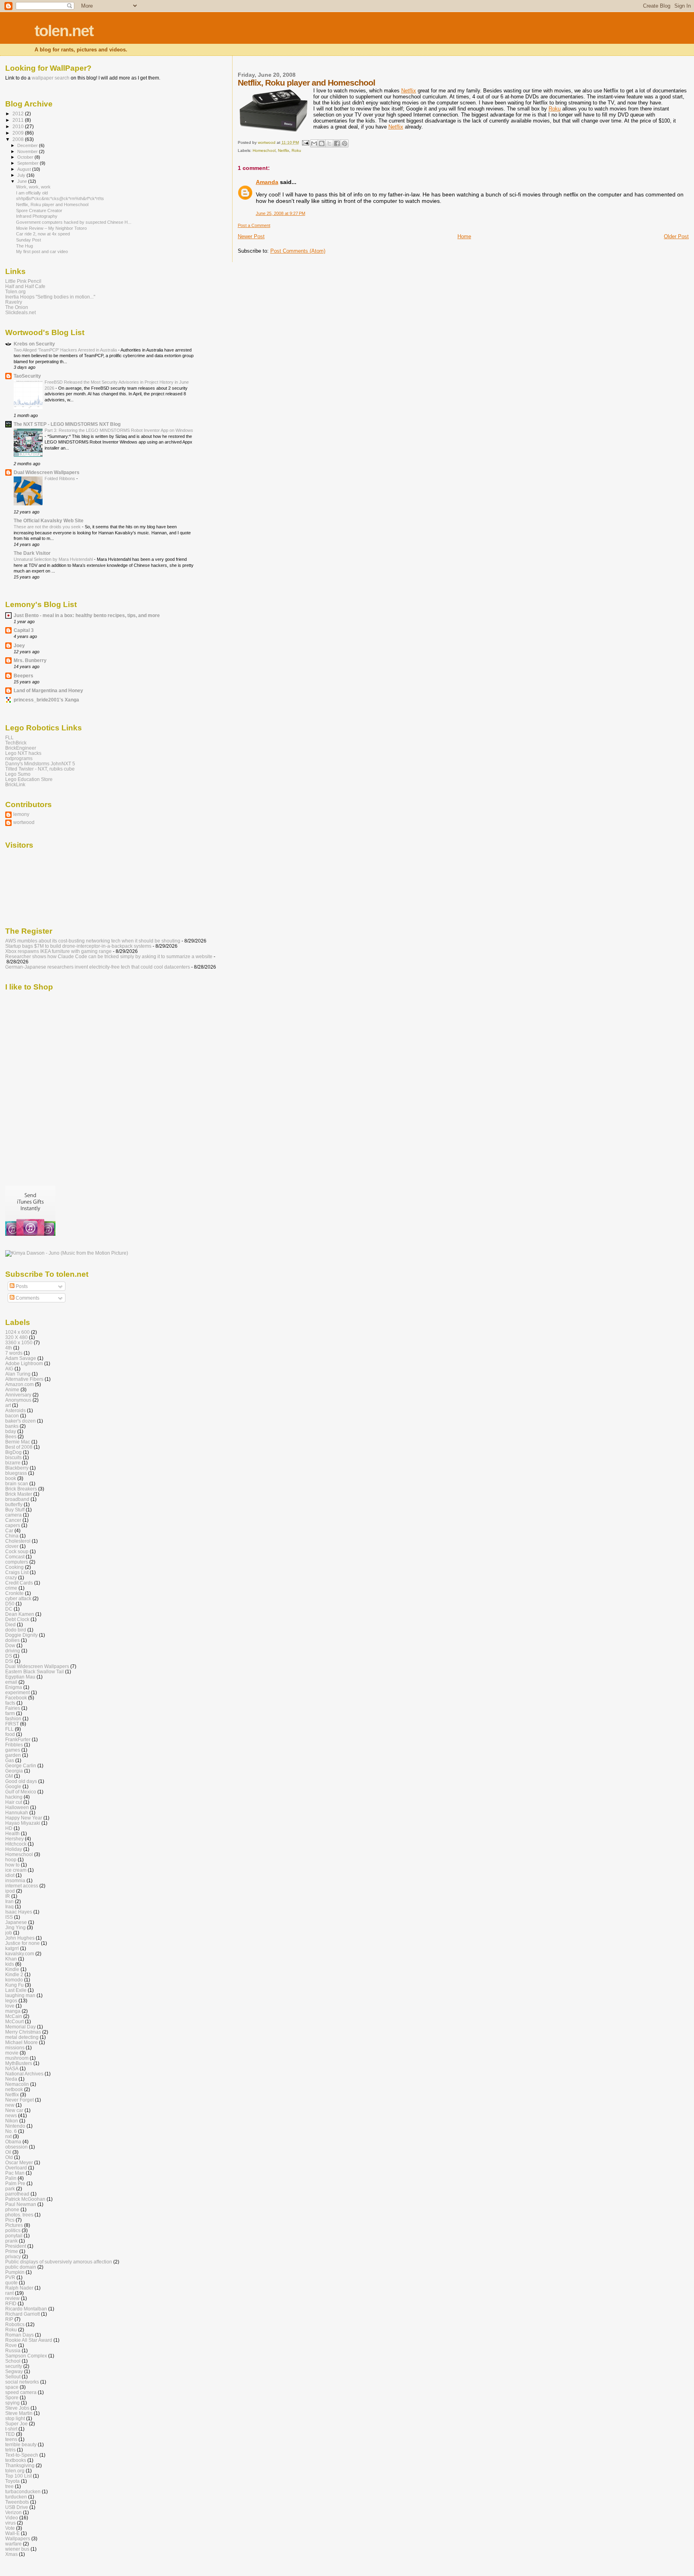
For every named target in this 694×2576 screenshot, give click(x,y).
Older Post (676, 236)
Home (464, 236)
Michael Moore (21, 2042)
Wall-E (12, 2533)
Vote (10, 2528)
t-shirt (11, 2429)
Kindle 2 (14, 1974)
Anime (12, 1389)
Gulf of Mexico (21, 1792)
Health (12, 1833)
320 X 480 (16, 1337)
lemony (21, 814)
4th (9, 1348)
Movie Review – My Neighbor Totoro (51, 228)
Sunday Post (29, 240)
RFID (11, 2303)
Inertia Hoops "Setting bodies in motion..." (50, 297)
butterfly (14, 1504)
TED (10, 2434)
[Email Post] (305, 142)
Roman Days (19, 2335)
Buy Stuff (15, 1510)
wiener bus (17, 2549)
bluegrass (16, 1473)
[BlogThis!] (322, 143)
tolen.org (15, 2471)
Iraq (9, 1906)
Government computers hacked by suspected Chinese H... (74, 222)
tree (9, 2486)
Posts (21, 1286)
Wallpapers (18, 2538)
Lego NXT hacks (23, 753)
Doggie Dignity (21, 1635)
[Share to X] (329, 143)
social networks (22, 2382)
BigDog (13, 1452)
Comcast (15, 1557)
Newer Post (251, 236)
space (12, 2387)
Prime (12, 2251)
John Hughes (20, 1938)
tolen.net (64, 31)
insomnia (15, 1880)
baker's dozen (20, 1421)
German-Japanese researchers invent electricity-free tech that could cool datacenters (98, 967)
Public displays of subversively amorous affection (59, 2262)
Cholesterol (18, 1541)
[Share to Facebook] (337, 143)
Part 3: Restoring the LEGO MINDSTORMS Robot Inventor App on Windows (119, 430)
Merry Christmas (23, 2032)
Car (9, 1530)
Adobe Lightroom (24, 1363)
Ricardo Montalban (26, 2309)
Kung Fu (14, 1985)
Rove (11, 2345)
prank (11, 2241)
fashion (13, 1718)
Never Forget (19, 2100)
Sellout (13, 2377)
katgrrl (12, 1948)
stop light (15, 2418)
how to (12, 1865)
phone (12, 2209)
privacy (13, 2256)
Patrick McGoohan (25, 2199)
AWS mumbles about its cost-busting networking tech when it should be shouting (93, 941)
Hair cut (14, 1802)
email (11, 1682)
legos (11, 2000)
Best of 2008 (19, 1447)
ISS (9, 1917)
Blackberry (17, 1468)
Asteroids (15, 1410)
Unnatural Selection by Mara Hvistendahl (54, 559)
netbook (14, 2089)
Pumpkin (15, 2272)
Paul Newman (21, 2204)
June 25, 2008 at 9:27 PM (281, 213)
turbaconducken (23, 2491)
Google (13, 1786)
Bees (11, 1436)
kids (10, 1964)
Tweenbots (17, 2502)
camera (13, 1515)
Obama (13, 2142)
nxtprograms (19, 758)
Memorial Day (20, 2027)
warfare (13, 2544)
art (8, 1405)
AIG (9, 1369)
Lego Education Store (29, 779)
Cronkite (14, 1593)
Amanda (267, 182)
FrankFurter (18, 1739)
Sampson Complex (26, 2356)
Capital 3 (24, 630)
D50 (10, 1604)
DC (9, 1609)
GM (9, 1776)
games (13, 1750)
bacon (12, 1416)
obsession (16, 2147)
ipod (10, 1891)
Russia (13, 2350)
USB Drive (17, 2507)
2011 (19, 120)
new (10, 2105)
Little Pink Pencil (23, 281)
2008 (19, 139)
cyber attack (18, 1598)
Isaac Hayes (19, 1912)
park (10, 2189)
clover (12, 1546)
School (13, 2361)
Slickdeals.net (20, 312)
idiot (10, 1875)
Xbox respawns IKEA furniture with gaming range (58, 951)
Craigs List (17, 1572)
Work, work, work (33, 187)
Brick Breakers (21, 1489)
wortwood (24, 822)
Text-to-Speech (22, 2455)
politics (13, 2230)
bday (11, 1431)
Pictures (14, 2225)
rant (9, 2293)
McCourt (14, 2021)
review (12, 2298)
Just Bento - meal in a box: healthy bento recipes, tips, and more (87, 615)
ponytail (14, 2236)
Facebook (16, 1698)
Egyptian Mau (20, 1677)
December (28, 145)
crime (11, 1588)
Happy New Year (24, 1818)
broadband (17, 1499)
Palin (11, 2178)
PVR (10, 2277)
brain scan (17, 1483)
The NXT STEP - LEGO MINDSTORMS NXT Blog (67, 424)
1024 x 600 (17, 1332)
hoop (11, 1859)
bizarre (13, 1463)
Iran (9, 1901)
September (29, 163)
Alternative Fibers (24, 1379)
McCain (14, 2016)
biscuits (13, 1457)
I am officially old (32, 193)
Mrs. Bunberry (30, 660)
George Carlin (21, 1765)
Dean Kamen (20, 1614)
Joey (19, 645)
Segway (14, 2371)
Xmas (11, 2554)
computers (17, 1562)
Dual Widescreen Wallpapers (47, 472)
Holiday (14, 1849)
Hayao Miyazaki (23, 1823)
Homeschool (264, 150)
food (10, 1734)
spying (12, 2403)
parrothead (17, 2194)
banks (12, 1426)
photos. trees (19, 2215)
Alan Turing (18, 1374)
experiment (17, 1692)
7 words (14, 1353)
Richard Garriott (22, 2314)
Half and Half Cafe (25, 286)
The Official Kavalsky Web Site (49, 520)
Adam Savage (21, 1358)
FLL (9, 737)
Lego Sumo (18, 774)
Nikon (12, 2121)
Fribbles (14, 1745)
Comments (27, 1298)
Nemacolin (17, 2084)
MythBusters (19, 2063)
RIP (9, 2319)
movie (12, 2053)
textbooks (16, 2460)
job (9, 1933)
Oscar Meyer (19, 2162)
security (14, 2366)
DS (9, 1656)
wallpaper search (51, 78)
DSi (9, 1661)
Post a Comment (254, 225)
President (16, 2246)
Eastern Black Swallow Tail (35, 1671)
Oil (8, 2152)
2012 (19, 113)
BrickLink (15, 784)
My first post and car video (42, 251)
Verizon (13, 2512)
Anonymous (18, 1400)
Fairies (13, 1708)
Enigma (14, 1687)
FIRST (12, 1724)
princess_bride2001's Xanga (46, 700)
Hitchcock (16, 1844)
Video (12, 2518)
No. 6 (11, 2131)
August (25, 169)
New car (14, 2110)
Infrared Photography (37, 216)
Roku (555, 109)
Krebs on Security (34, 344)
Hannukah (17, 1812)
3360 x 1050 (19, 1342)
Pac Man (15, 2173)
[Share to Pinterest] (345, 143)
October (26, 157)
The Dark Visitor (32, 553)
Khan (11, 1959)
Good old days (21, 1781)
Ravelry (14, 302)
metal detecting (22, 2037)
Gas (10, 1760)
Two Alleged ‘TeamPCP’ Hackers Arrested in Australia (66, 350)
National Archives (24, 2074)
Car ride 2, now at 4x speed (43, 234)
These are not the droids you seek (48, 527)
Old (9, 2157)
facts (10, 1703)
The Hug (24, 246)
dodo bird (16, 1630)
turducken (16, 2497)
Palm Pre (15, 2183)
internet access (22, 1886)
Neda (11, 2079)
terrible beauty (21, 2444)
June (23, 181)
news (11, 2115)
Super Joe (16, 2424)
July (22, 175)
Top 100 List (18, 2476)
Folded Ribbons (60, 478)
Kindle (12, 1969)
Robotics (15, 2324)
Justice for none (22, 1943)
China (12, 1536)
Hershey (14, 1839)
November (28, 151)
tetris (10, 2450)
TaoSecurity (27, 376)
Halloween (17, 1807)
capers (13, 1525)
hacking (14, 1797)
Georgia (14, 1771)
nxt (8, 2136)
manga (13, 2011)
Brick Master (19, 1494)
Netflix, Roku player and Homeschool (52, 204)
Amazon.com (19, 1384)
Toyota (12, 2481)
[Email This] (314, 143)
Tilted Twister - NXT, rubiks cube (40, 769)
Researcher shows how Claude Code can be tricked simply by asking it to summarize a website (109, 956)
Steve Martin (19, 2413)
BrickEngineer (21, 748)
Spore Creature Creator (39, 211)
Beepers (23, 676)
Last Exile (16, 1990)
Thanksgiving (20, 2465)
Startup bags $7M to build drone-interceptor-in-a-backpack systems (78, 946)
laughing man (20, 1995)
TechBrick (16, 743)
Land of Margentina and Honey (48, 690)
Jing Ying (15, 1927)
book (11, 1478)
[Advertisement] (73, 1115)
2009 (19, 133)
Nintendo (15, 2126)
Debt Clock (17, 1619)
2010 (19, 126)
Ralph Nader (19, 2288)
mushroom (17, 2058)
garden (13, 1755)
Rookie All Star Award (29, 2340)
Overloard (16, 2168)
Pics (10, 2220)
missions (15, 2048)
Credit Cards (19, 1583)
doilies (12, 1640)
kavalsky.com (20, 1953)
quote (11, 2283)
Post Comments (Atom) (298, 251)
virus (10, 2523)
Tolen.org (15, 291)
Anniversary (18, 1395)
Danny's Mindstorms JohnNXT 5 (40, 764)
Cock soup (17, 1551)
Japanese (16, 1922)
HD (9, 1828)
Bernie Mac (18, 1442)
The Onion (17, 307)
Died (10, 1624)
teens (11, 2439)
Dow (10, 1645)
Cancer (13, 1520)
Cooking (14, 1567)
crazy (11, 1577)
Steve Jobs (17, 2408)
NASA (12, 2068)
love (10, 2006)
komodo (14, 1980)
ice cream (16, 1870)
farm (10, 1713)
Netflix (409, 91)
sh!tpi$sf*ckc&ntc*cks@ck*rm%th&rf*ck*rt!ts (60, 198)
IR (8, 1896)
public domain (21, 2267)
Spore (12, 2397)
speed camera (21, 2392)
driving (13, 1651)
